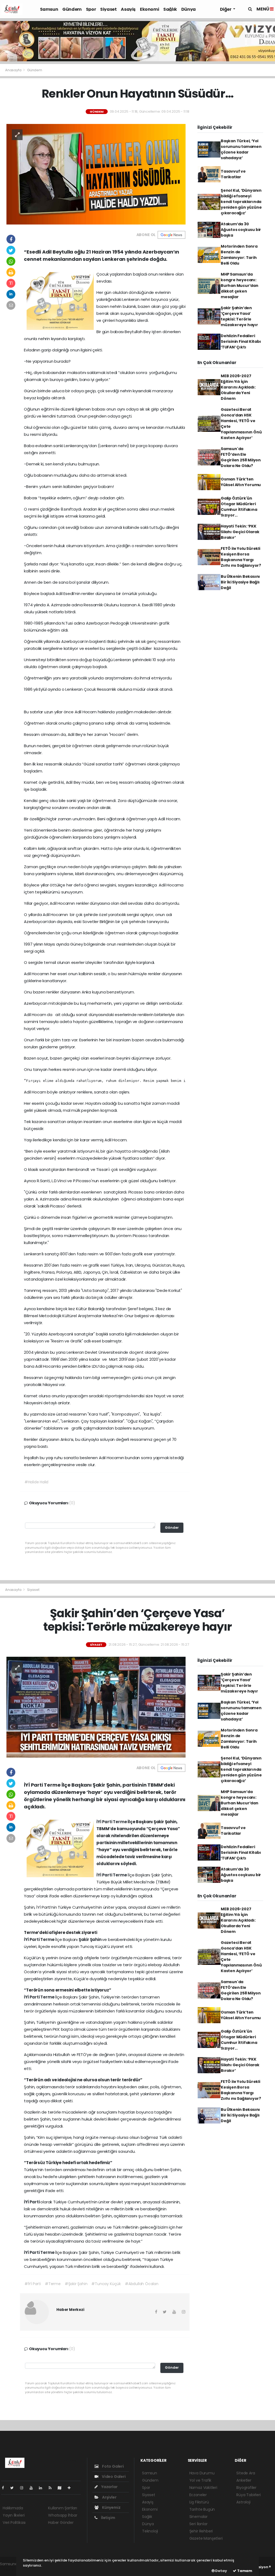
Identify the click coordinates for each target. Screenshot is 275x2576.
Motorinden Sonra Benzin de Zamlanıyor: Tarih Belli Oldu (239, 255)
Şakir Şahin (91, 1939)
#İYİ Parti (33, 2284)
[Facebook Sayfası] (5, 2488)
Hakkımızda (13, 2508)
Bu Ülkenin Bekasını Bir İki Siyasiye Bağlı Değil (240, 582)
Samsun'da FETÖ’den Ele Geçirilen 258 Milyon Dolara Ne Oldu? (241, 457)
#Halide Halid (37, 1482)
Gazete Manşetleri (206, 2538)
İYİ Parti (105, 1822)
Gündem (72, 9)
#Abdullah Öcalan (142, 2284)
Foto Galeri (113, 2466)
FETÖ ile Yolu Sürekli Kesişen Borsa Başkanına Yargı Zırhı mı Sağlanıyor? (241, 557)
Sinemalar (198, 2517)
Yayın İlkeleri (14, 2515)
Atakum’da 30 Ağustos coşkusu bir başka (241, 230)
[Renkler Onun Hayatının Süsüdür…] (96, 174)
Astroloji (243, 2502)
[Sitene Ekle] (71, 2488)
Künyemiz (111, 2507)
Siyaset (108, 9)
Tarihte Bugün (202, 2509)
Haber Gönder (61, 2522)
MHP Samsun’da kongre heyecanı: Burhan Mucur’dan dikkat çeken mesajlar (240, 286)
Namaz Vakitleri (203, 2488)
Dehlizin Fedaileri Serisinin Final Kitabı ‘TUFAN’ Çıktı (241, 341)
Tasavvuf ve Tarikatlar (233, 174)
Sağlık (170, 9)
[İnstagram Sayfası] (24, 2488)
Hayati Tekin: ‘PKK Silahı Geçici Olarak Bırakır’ (240, 532)
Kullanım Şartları (63, 2508)
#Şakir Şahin (76, 2284)
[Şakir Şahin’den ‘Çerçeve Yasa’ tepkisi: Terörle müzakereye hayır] (96, 1707)
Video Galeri (113, 2477)
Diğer (226, 9)
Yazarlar (109, 2487)
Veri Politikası (14, 2522)
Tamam (244, 2571)
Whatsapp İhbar (63, 2515)
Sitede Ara (246, 2473)
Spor (91, 9)
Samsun (49, 9)
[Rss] (52, 2488)
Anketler (244, 2480)
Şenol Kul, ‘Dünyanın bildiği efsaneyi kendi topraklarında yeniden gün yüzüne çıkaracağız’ (241, 202)
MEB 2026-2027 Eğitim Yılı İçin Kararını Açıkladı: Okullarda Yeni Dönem (238, 387)
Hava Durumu (202, 2473)
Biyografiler (246, 2488)
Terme (120, 1822)
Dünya (189, 9)
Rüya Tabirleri (248, 2495)
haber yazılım (12, 2570)
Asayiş (128, 9)
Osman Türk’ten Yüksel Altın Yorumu (241, 482)
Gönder (172, 1528)
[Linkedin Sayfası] (43, 2488)
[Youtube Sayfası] (33, 2488)
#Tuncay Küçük (106, 2284)
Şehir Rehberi (201, 2531)
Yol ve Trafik (200, 2480)
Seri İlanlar (198, 2524)
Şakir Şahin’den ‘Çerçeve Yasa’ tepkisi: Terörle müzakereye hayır (239, 316)
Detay (221, 2571)
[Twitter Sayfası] (14, 2488)
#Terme (53, 2284)
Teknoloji (150, 2531)
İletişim (108, 2518)
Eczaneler (198, 2495)
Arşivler (109, 2497)
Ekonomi (149, 9)
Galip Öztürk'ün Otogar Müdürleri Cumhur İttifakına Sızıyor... (239, 507)
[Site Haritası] (62, 2488)
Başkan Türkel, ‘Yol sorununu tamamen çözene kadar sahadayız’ (241, 149)
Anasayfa (14, 70)
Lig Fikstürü (199, 2502)
